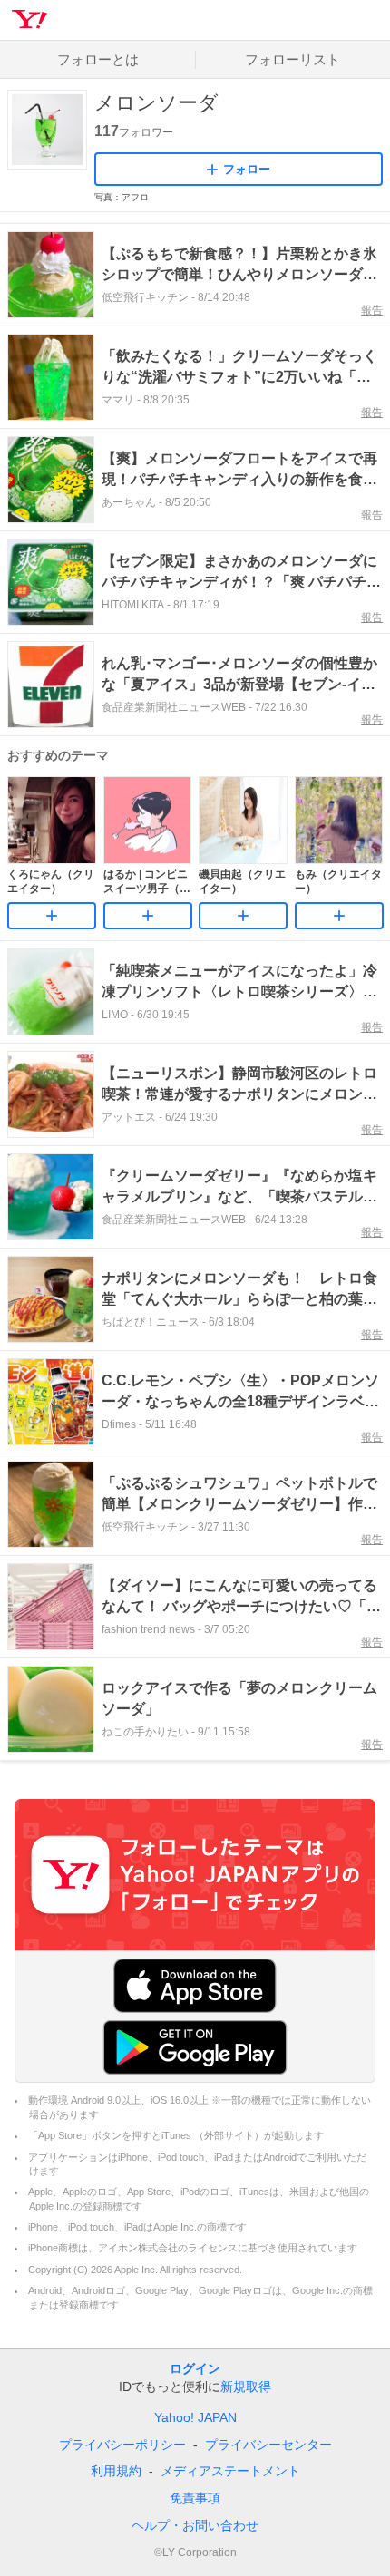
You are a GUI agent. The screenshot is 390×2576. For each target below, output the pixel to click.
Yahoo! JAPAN (195, 2417)
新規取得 (246, 2386)
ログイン (195, 2368)
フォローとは (98, 59)
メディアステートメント (230, 2471)
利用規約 (116, 2471)
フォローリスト (292, 59)
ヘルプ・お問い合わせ (195, 2525)
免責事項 (195, 2498)
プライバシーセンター (268, 2445)
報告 (372, 310)
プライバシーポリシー (122, 2445)
